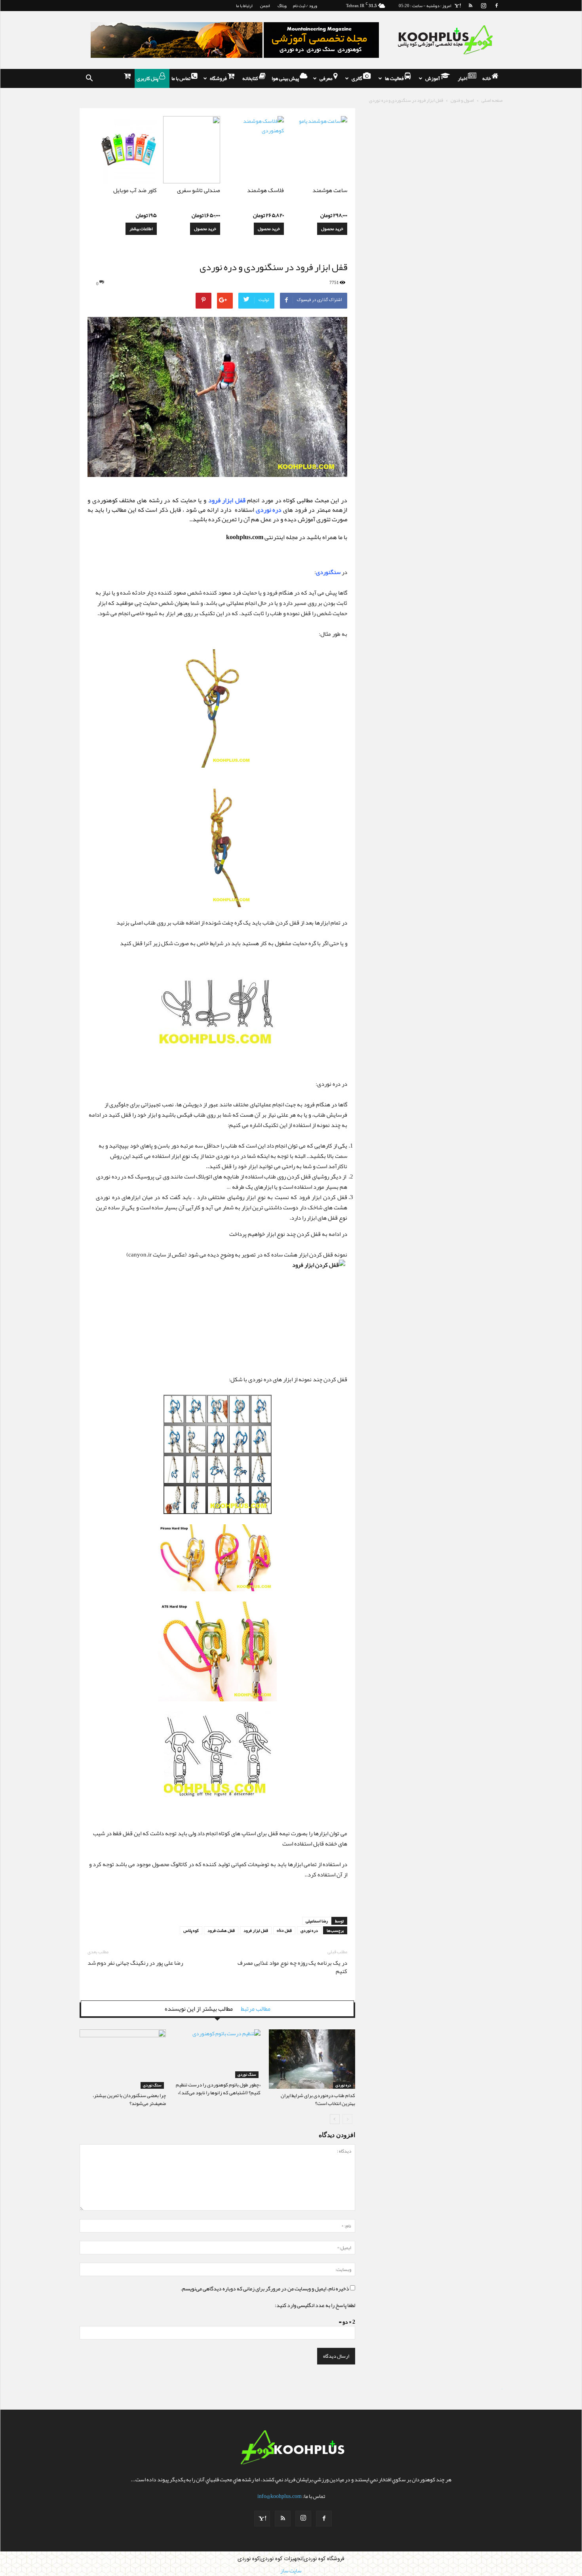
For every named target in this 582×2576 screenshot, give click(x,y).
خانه (487, 78)
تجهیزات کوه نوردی (281, 2559)
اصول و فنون (462, 100)
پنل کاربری (148, 78)
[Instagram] (483, 6)
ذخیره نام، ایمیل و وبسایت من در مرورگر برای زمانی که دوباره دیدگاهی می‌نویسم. (265, 2288)
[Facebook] (496, 6)
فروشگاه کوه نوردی (324, 2559)
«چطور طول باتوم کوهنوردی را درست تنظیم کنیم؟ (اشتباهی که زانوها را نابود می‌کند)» (218, 2089)
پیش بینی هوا (286, 78)
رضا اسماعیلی (317, 1921)
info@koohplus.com (280, 2496)
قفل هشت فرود (221, 1930)
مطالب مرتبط (256, 2009)
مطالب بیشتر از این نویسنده (199, 2009)
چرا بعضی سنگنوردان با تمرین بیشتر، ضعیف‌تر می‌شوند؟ (129, 2099)
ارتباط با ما (244, 6)
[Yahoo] (457, 6)
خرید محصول (332, 229)
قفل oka (284, 1930)
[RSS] (470, 6)
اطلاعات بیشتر (141, 229)
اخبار (463, 78)
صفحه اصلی (492, 100)
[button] (89, 78)
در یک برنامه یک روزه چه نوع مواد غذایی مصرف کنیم (292, 1967)
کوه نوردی (248, 2559)
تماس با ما (181, 78)
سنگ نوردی (152, 2085)
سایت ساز (502, 2389)
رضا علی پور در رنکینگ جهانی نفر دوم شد (135, 1963)
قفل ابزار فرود (256, 1930)
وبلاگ (282, 6)
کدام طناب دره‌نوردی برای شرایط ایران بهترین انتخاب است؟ (318, 2099)
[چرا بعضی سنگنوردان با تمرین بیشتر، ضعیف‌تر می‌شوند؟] (123, 2059)
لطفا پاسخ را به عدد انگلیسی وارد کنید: (315, 2305)
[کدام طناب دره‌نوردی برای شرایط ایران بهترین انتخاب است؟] (312, 2059)
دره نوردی (309, 1930)
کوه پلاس (191, 1930)
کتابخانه (251, 78)
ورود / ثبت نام (305, 6)
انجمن (265, 6)
